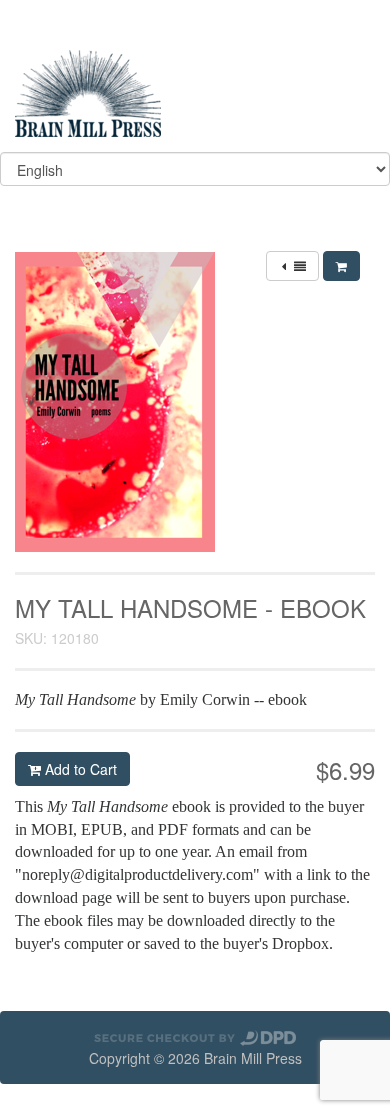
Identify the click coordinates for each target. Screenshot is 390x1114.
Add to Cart (79, 769)
